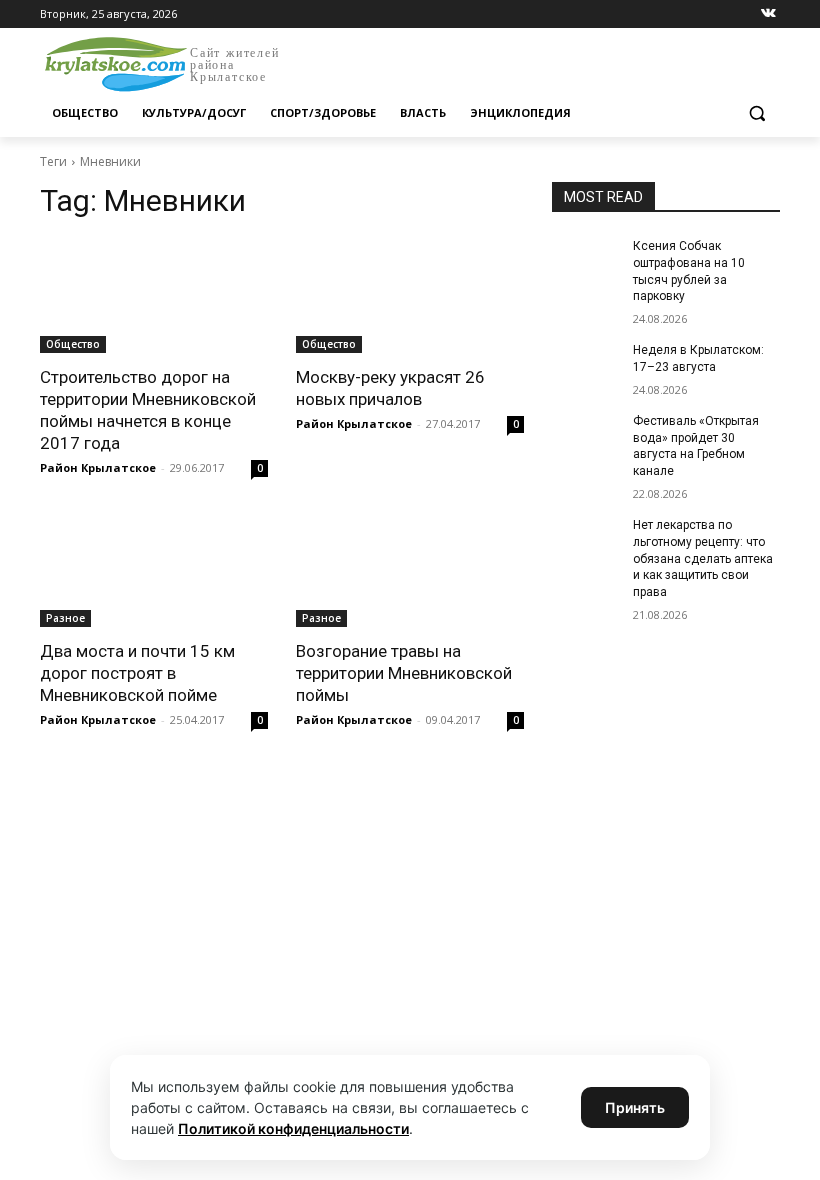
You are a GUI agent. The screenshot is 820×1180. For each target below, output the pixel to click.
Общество (73, 344)
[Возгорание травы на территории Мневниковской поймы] (410, 570)
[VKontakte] (768, 14)
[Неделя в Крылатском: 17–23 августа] (586, 366)
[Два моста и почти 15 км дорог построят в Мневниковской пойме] (154, 570)
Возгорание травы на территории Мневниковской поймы (404, 673)
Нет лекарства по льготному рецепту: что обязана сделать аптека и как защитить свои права (703, 558)
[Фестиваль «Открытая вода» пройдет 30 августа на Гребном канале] (586, 437)
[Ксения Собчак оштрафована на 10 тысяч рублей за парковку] (586, 262)
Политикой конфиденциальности (293, 1128)
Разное (65, 618)
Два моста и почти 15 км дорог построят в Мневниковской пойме (137, 673)
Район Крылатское (98, 467)
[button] (756, 113)
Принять (635, 1107)
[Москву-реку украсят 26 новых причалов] (410, 296)
